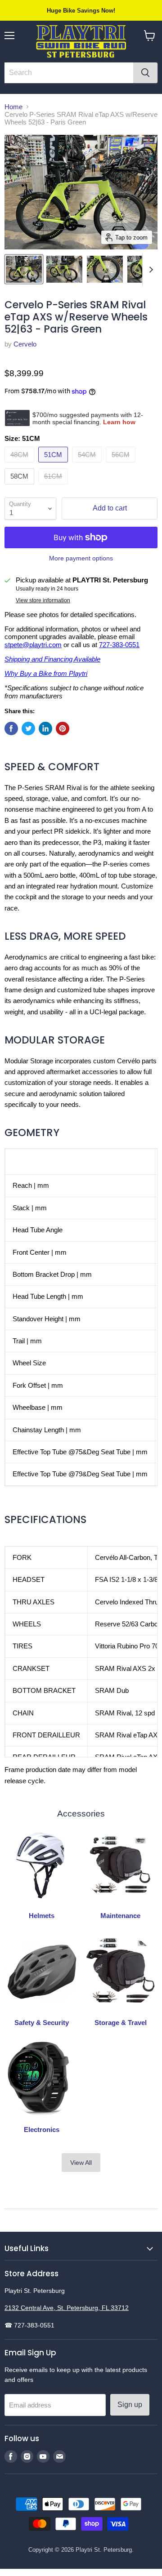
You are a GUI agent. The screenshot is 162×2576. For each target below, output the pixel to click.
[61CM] (54, 486)
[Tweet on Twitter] (28, 728)
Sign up (130, 2405)
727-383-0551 (119, 645)
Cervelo (25, 344)
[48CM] (20, 464)
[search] (69, 73)
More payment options (81, 558)
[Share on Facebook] (11, 728)
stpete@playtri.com (33, 645)
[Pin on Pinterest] (63, 728)
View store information (43, 600)
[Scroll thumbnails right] (149, 270)
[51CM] (54, 464)
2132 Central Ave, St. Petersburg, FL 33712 (67, 2308)
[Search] (145, 73)
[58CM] (20, 486)
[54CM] (88, 464)
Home (13, 107)
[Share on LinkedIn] (45, 728)
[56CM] (122, 464)
